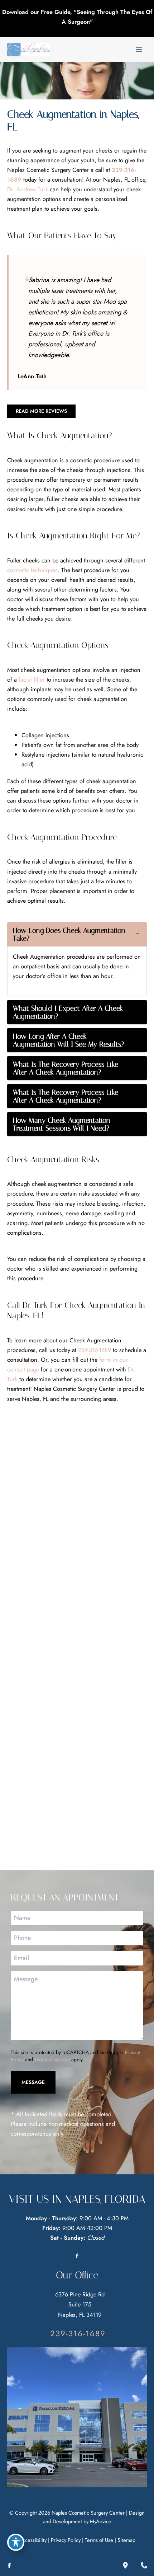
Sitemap (126, 2540)
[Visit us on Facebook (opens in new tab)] (77, 2255)
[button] (41, 411)
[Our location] (125, 2565)
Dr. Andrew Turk (28, 189)
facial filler (32, 679)
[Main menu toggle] (139, 50)
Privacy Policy (66, 2540)
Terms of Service (52, 2059)
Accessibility (33, 2540)
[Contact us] (144, 2565)
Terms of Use (99, 2540)
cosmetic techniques (32, 570)
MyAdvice (101, 2521)
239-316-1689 (95, 1350)
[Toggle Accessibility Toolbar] (16, 2542)
